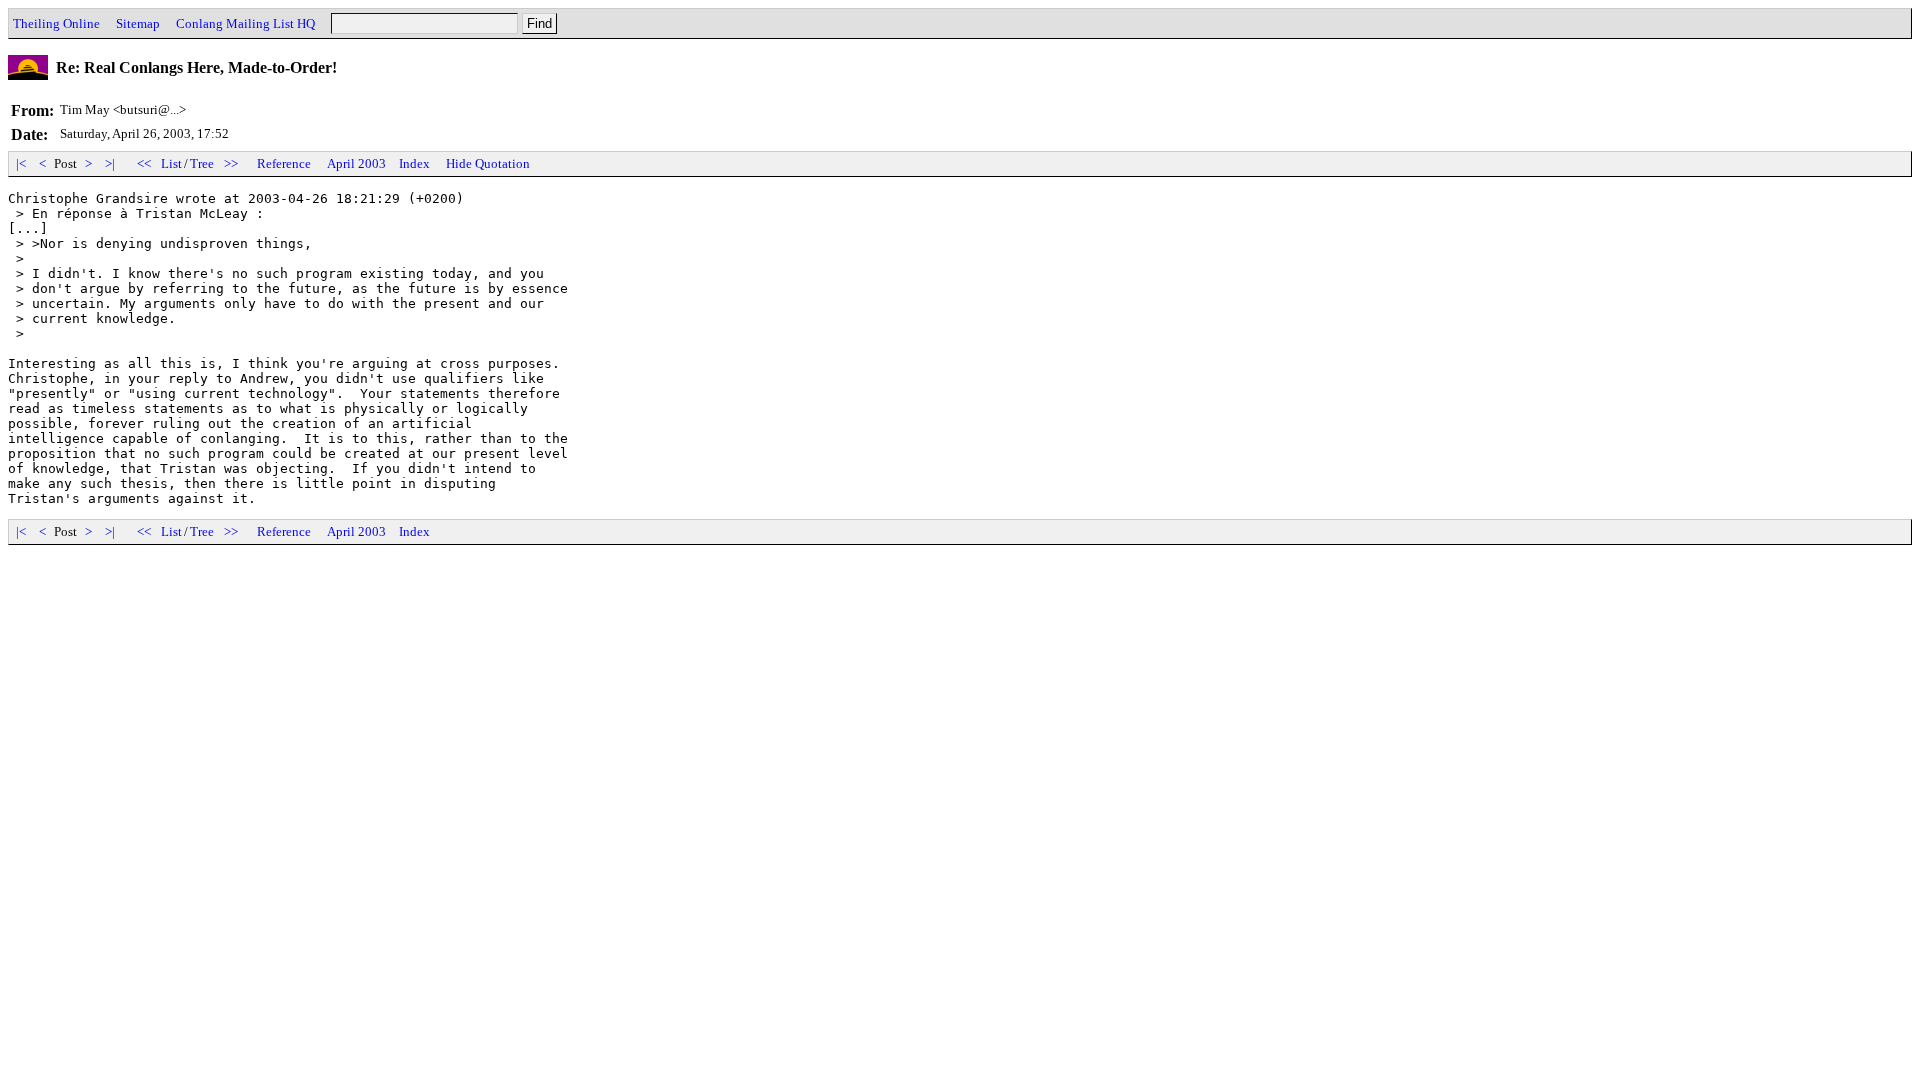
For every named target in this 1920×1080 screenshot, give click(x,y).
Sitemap (138, 23)
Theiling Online (56, 23)
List (171, 163)
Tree (202, 163)
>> (231, 163)
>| (110, 163)
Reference (284, 163)
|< (21, 163)
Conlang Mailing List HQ (245, 23)
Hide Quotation (488, 163)
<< (144, 163)
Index (414, 163)
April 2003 (356, 163)
